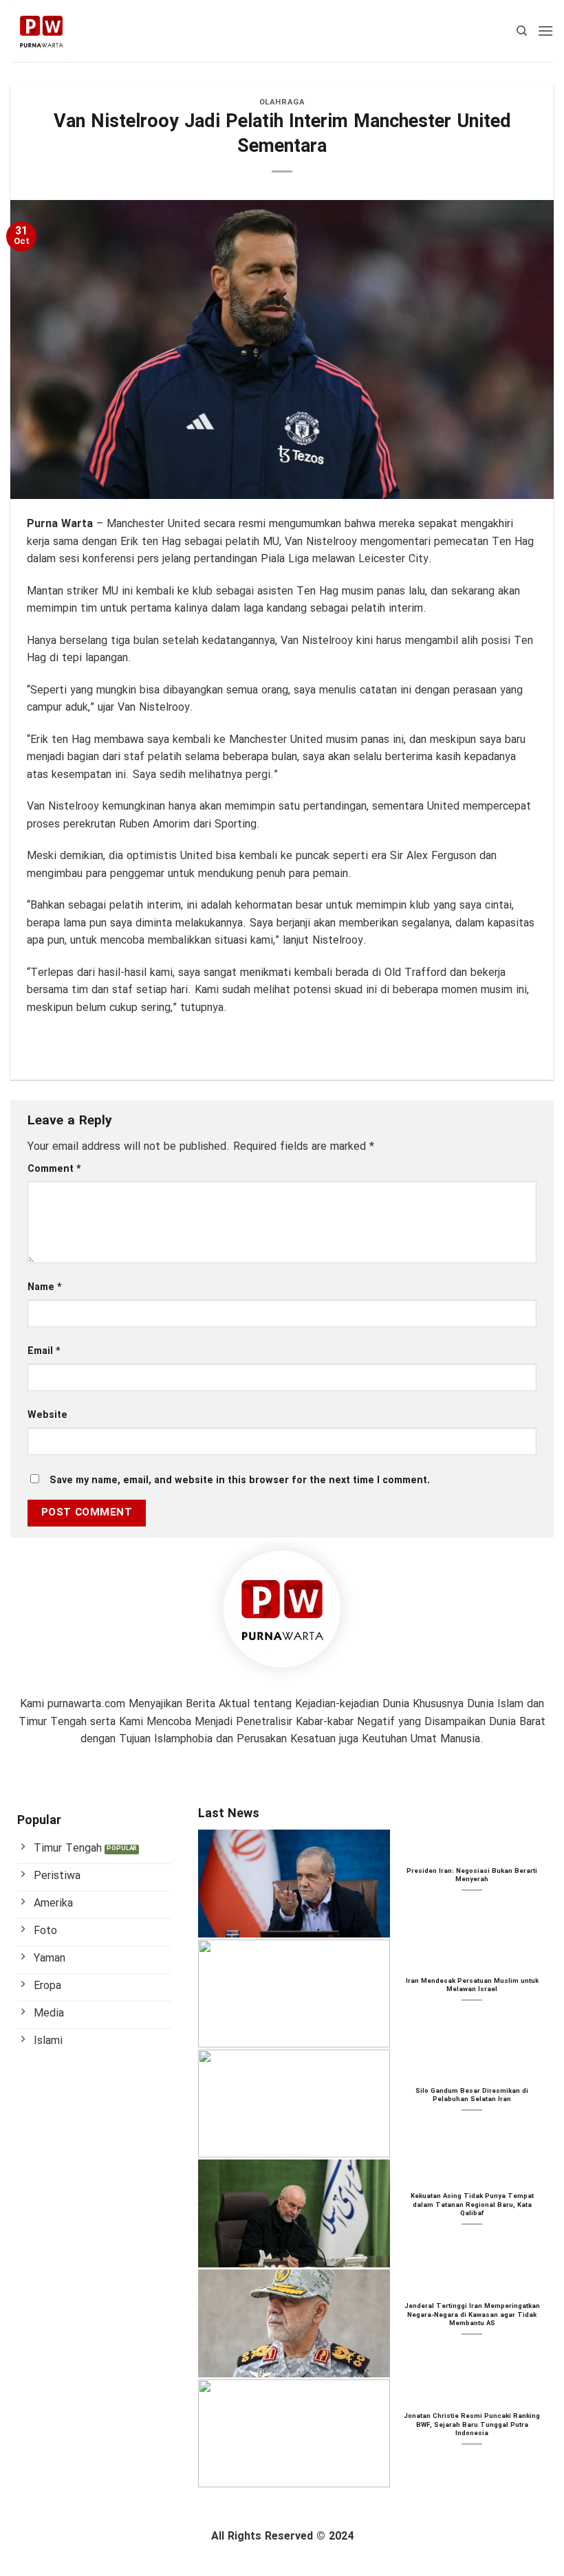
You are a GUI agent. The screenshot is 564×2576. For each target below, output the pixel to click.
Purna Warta (60, 524)
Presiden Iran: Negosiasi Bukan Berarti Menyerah (472, 1876)
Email (44, 1352)
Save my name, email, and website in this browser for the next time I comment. (240, 1481)
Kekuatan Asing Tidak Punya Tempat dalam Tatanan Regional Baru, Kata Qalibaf (472, 2205)
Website (47, 1415)
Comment (54, 1169)
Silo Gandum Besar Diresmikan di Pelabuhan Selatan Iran (472, 2096)
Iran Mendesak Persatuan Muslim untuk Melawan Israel (472, 1986)
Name (45, 1288)
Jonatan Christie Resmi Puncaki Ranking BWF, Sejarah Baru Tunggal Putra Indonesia (472, 2425)
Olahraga (282, 102)
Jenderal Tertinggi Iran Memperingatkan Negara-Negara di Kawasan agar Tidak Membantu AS (472, 2315)
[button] (545, 31)
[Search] (522, 31)
